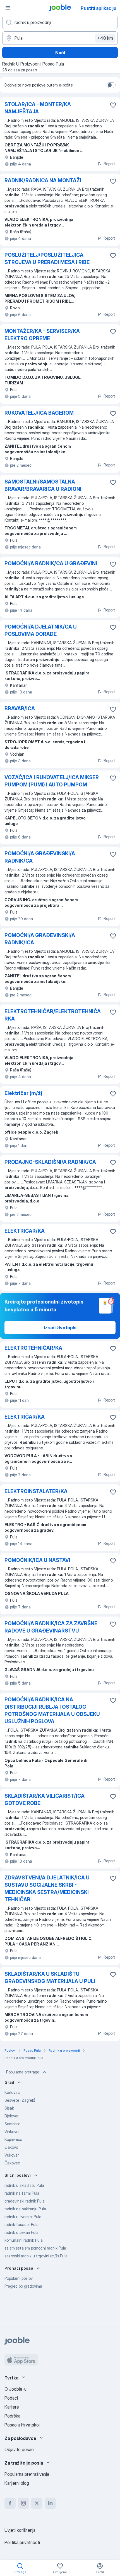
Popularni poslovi (19, 2278)
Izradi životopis (60, 1328)
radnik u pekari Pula (21, 2232)
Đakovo (11, 2147)
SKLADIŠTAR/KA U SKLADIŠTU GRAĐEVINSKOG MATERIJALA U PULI (50, 1978)
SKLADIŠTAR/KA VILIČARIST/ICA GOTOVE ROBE (45, 1800)
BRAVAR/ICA (20, 708)
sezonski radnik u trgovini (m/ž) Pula (36, 2256)
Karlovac (12, 2092)
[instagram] (23, 2503)
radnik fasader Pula (21, 2224)
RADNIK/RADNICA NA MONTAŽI (43, 180)
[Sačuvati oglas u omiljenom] (113, 105)
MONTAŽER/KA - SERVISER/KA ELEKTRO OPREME (42, 335)
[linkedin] (50, 2503)
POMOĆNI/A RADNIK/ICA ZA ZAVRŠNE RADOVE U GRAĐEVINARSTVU (51, 1627)
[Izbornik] (8, 8)
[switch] (111, 85)
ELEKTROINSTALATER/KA (36, 1491)
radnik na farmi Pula (22, 2193)
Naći (60, 53)
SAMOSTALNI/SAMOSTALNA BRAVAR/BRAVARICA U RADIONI (43, 485)
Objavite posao (19, 2449)
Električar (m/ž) (23, 1093)
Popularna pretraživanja (27, 2474)
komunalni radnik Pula (24, 2240)
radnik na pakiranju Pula (25, 2209)
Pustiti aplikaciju (99, 8)
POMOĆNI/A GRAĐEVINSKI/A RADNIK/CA (40, 857)
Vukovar (12, 2155)
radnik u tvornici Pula (23, 2217)
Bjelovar (11, 2116)
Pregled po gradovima (23, 2286)
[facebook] (10, 2503)
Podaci (11, 2398)
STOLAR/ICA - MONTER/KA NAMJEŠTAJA (38, 108)
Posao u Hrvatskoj (22, 2425)
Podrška (12, 2416)
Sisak (9, 2108)
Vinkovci (12, 2132)
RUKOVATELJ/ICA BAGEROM (39, 413)
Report (109, 164)
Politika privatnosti (22, 2542)
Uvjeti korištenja (20, 2530)
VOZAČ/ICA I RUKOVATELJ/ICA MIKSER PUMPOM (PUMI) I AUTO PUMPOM (52, 781)
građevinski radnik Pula (25, 2201)
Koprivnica (13, 2139)
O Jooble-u (15, 2389)
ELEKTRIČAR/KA (25, 1231)
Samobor (12, 2124)
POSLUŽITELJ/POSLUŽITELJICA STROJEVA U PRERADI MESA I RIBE (47, 259)
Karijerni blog (17, 2483)
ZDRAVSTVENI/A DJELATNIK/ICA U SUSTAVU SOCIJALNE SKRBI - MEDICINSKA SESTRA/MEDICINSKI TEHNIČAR (47, 1889)
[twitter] (37, 2503)
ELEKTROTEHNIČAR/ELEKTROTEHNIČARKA (53, 1015)
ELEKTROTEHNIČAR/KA (33, 1348)
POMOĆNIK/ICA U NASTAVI (37, 1560)
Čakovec (12, 2163)
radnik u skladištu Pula (24, 2185)
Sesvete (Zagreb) (20, 2100)
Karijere (12, 2407)
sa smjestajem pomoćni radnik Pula (35, 2248)
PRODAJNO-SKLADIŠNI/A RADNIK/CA (50, 1162)
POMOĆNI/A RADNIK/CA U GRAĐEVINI (51, 563)
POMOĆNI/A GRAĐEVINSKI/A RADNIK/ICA (40, 939)
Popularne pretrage (23, 2072)
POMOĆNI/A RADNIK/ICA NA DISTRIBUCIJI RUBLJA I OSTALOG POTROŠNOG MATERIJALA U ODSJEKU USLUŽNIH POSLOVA (52, 1710)
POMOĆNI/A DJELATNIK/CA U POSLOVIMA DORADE (41, 630)
